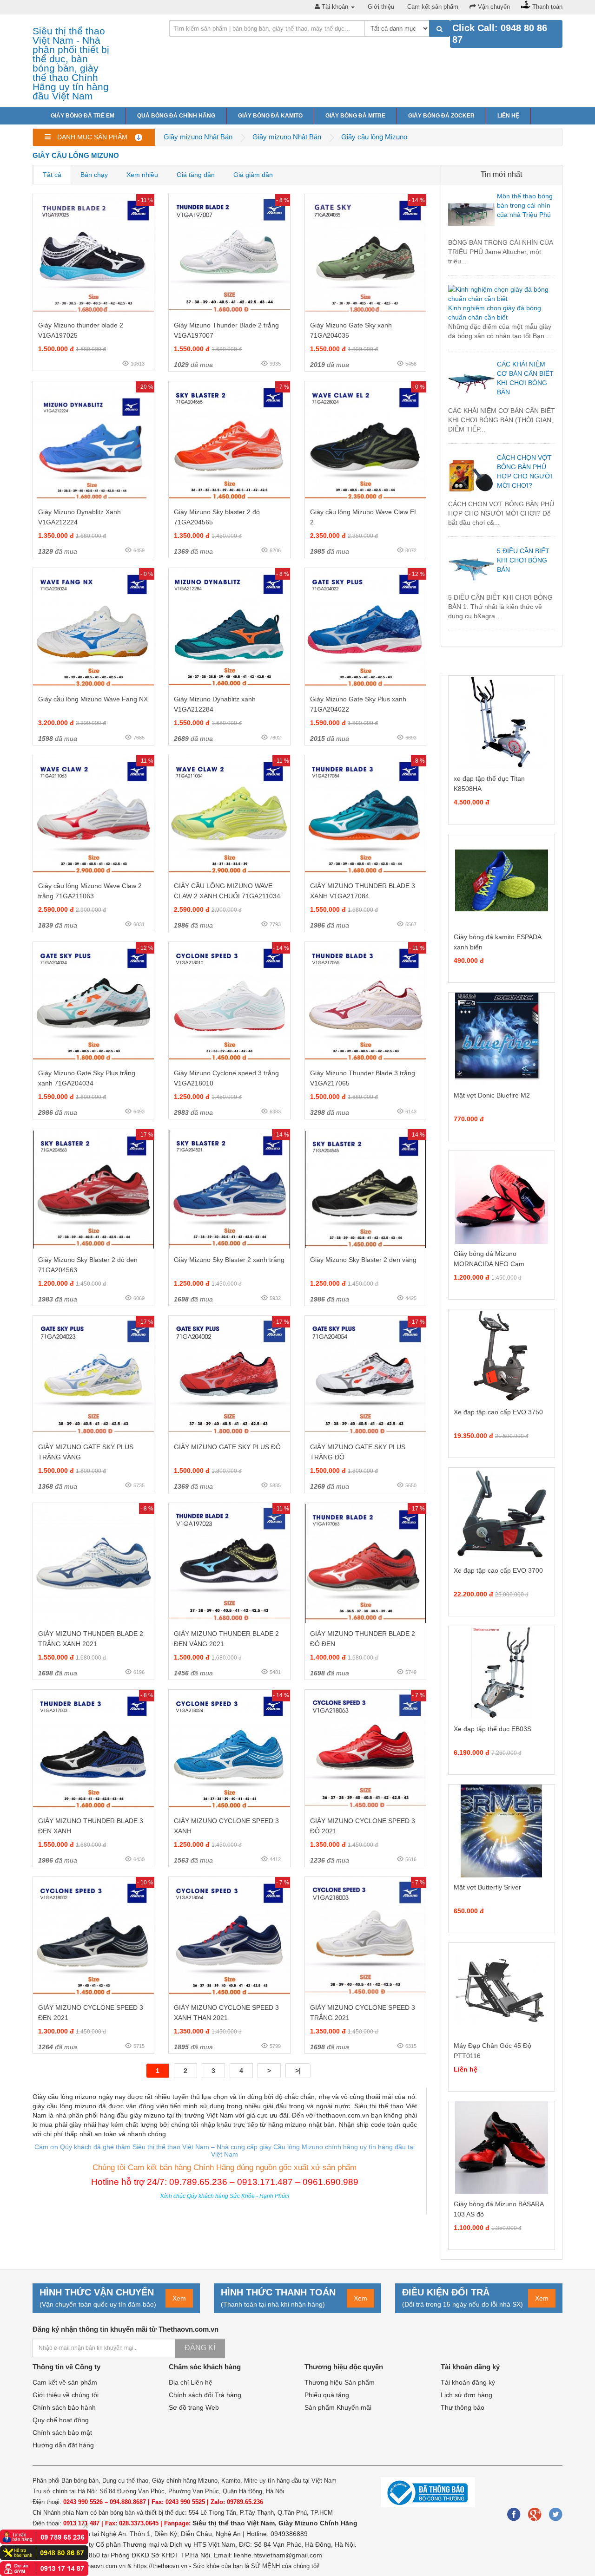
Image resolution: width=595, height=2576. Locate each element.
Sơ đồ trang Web (194, 2407)
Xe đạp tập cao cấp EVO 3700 (498, 1570)
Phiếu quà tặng (327, 2395)
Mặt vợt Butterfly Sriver (487, 1887)
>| (298, 2071)
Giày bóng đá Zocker (441, 116)
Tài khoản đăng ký (468, 2382)
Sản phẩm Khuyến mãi (338, 2407)
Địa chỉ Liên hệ (191, 2382)
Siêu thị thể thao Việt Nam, (235, 2523)
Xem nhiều (142, 175)
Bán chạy (94, 175)
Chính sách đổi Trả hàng (205, 2395)
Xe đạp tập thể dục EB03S (493, 1729)
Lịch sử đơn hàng (466, 2395)
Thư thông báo (463, 2407)
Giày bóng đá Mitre (355, 116)
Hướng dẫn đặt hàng (63, 2445)
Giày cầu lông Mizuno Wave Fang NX (93, 699)
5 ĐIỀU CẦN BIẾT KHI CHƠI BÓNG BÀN (523, 560)
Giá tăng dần (196, 175)
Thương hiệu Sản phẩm (340, 2382)
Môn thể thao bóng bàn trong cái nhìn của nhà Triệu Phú (525, 205)
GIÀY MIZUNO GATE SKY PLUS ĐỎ (227, 1447)
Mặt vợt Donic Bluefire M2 (492, 1095)
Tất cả (52, 175)
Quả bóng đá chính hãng (176, 116)
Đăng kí (200, 2348)
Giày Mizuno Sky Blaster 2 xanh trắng (229, 1260)
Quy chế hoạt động (61, 2420)
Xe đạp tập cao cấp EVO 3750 (498, 1412)
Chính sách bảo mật (62, 2432)
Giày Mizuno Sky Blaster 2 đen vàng (363, 1260)
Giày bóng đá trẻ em (83, 116)
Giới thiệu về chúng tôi (66, 2395)
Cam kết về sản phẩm (65, 2382)
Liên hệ (508, 116)
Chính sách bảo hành (64, 2407)
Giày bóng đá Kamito (270, 116)
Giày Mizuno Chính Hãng (318, 2523)
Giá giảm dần (253, 175)
